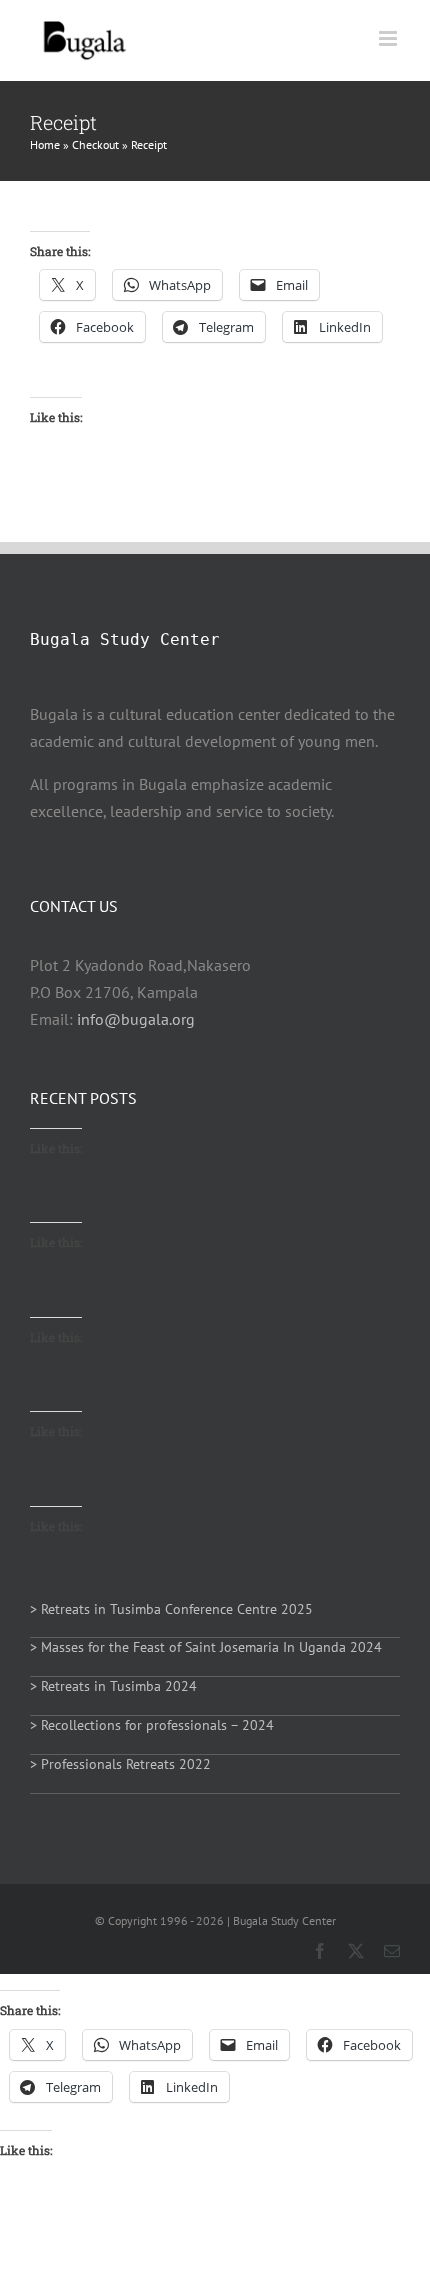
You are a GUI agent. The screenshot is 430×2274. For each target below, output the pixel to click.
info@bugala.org (136, 1019)
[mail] (392, 1951)
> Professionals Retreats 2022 (120, 1764)
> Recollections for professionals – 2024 (152, 1725)
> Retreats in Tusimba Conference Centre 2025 (171, 1609)
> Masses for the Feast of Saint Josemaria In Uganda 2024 (206, 1647)
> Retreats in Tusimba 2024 (113, 1686)
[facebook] (320, 1951)
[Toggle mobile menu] (389, 38)
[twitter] (356, 1951)
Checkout (95, 144)
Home (45, 144)
